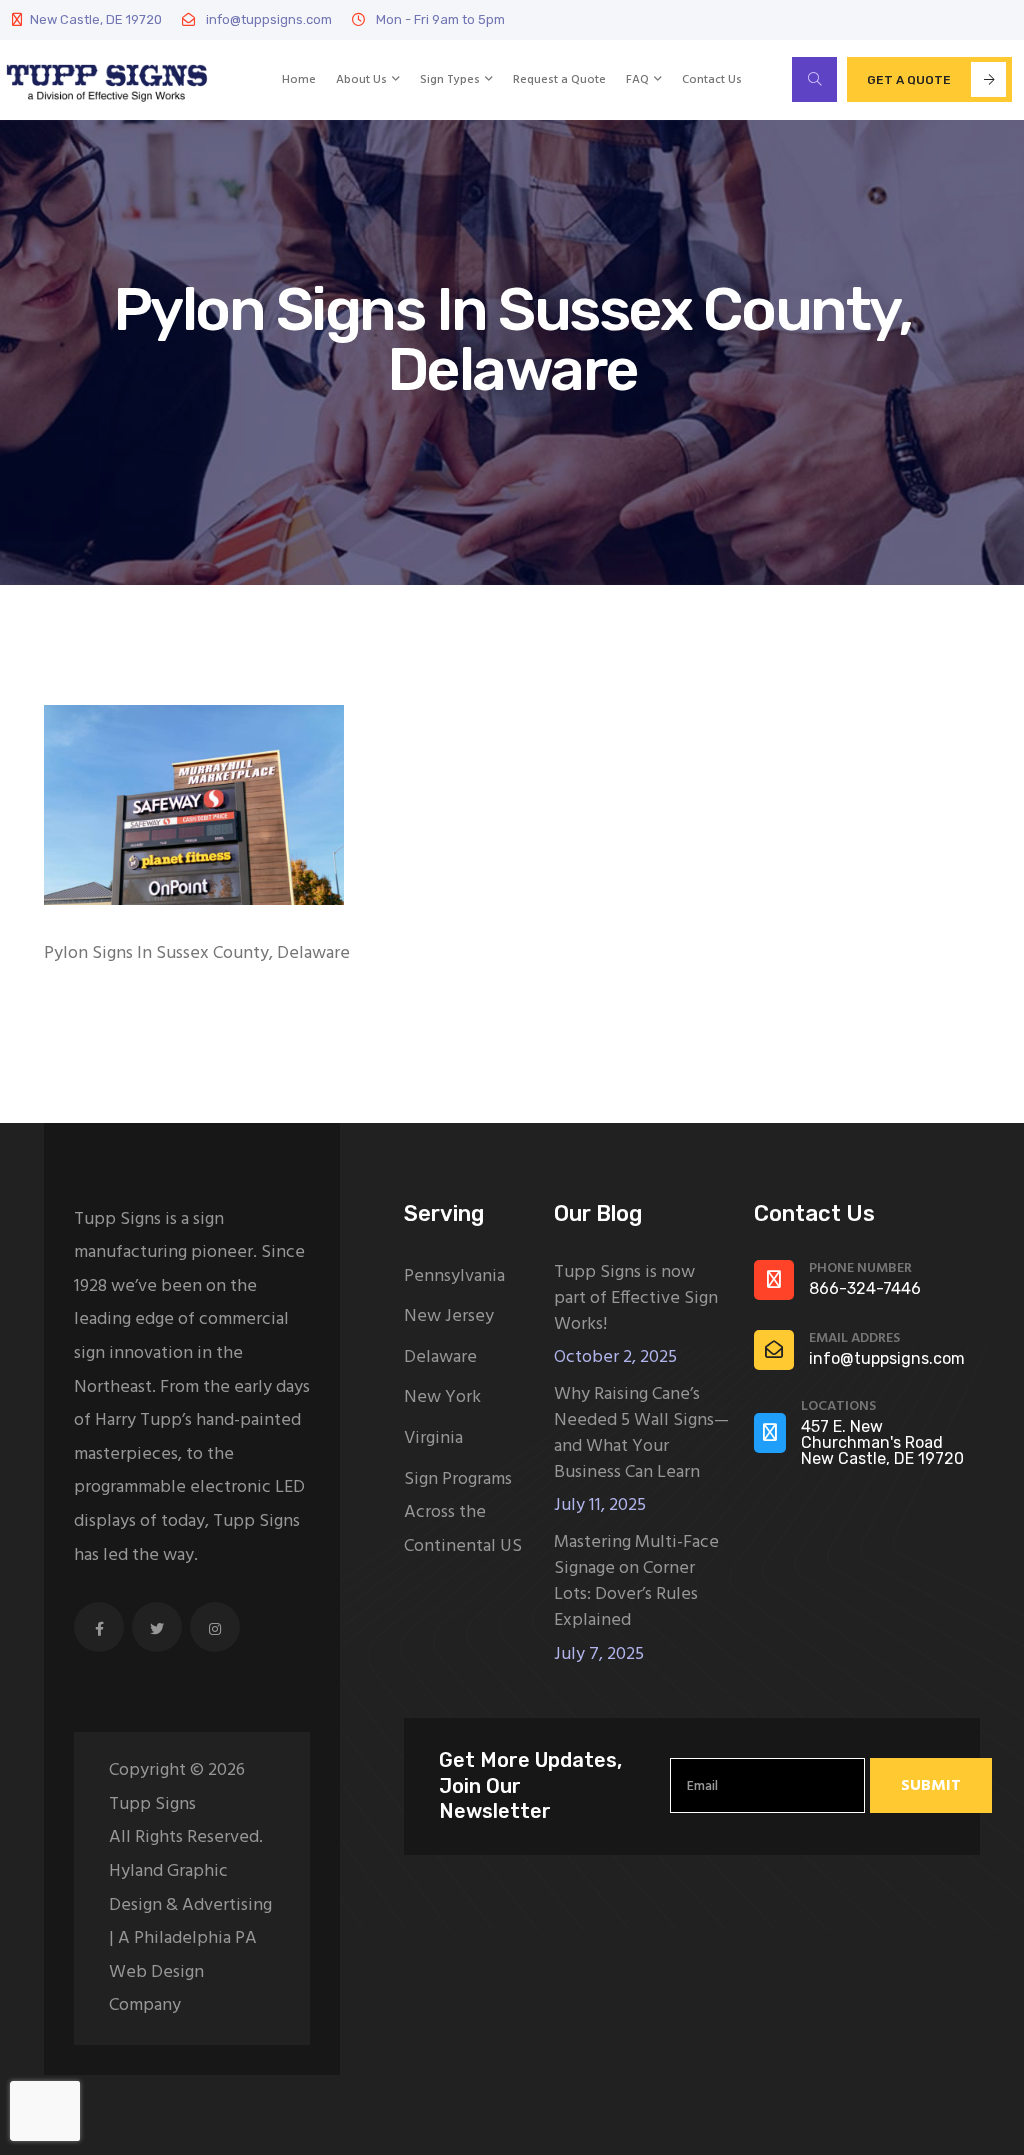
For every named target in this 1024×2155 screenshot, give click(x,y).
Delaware (440, 1357)
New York (442, 1397)
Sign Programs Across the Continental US (463, 1513)
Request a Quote (559, 80)
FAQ (637, 80)
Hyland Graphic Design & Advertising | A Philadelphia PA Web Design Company (190, 1938)
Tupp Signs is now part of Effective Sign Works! (636, 1299)
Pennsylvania (454, 1276)
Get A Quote (909, 80)
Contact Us (712, 80)
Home (299, 80)
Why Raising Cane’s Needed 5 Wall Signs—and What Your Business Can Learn (641, 1434)
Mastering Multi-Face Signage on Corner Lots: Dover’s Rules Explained (636, 1582)
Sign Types (450, 80)
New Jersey (449, 1316)
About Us (361, 80)
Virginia (433, 1438)
